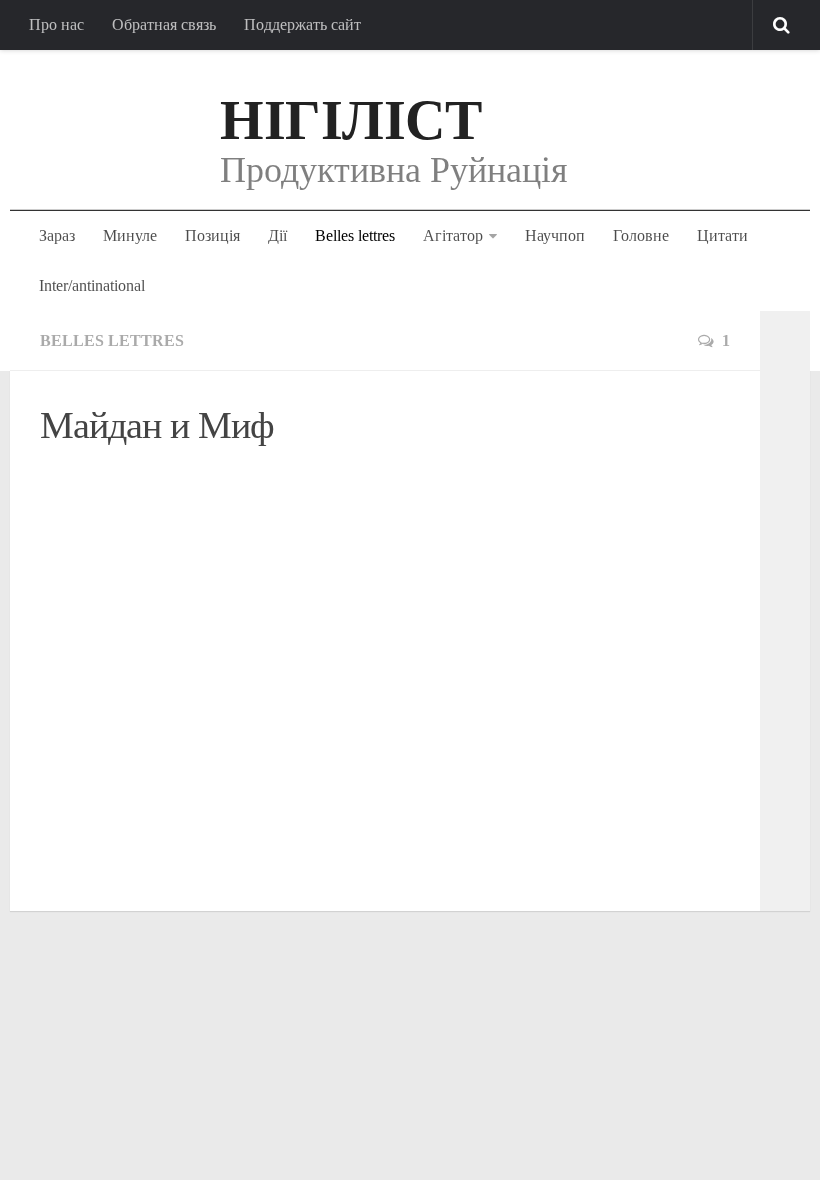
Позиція (212, 235)
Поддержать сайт (302, 24)
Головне (641, 235)
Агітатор (453, 235)
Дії (277, 235)
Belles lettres (355, 235)
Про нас (56, 24)
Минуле (130, 235)
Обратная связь (164, 24)
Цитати (722, 235)
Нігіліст (350, 120)
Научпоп (555, 235)
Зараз (57, 235)
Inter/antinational (92, 285)
